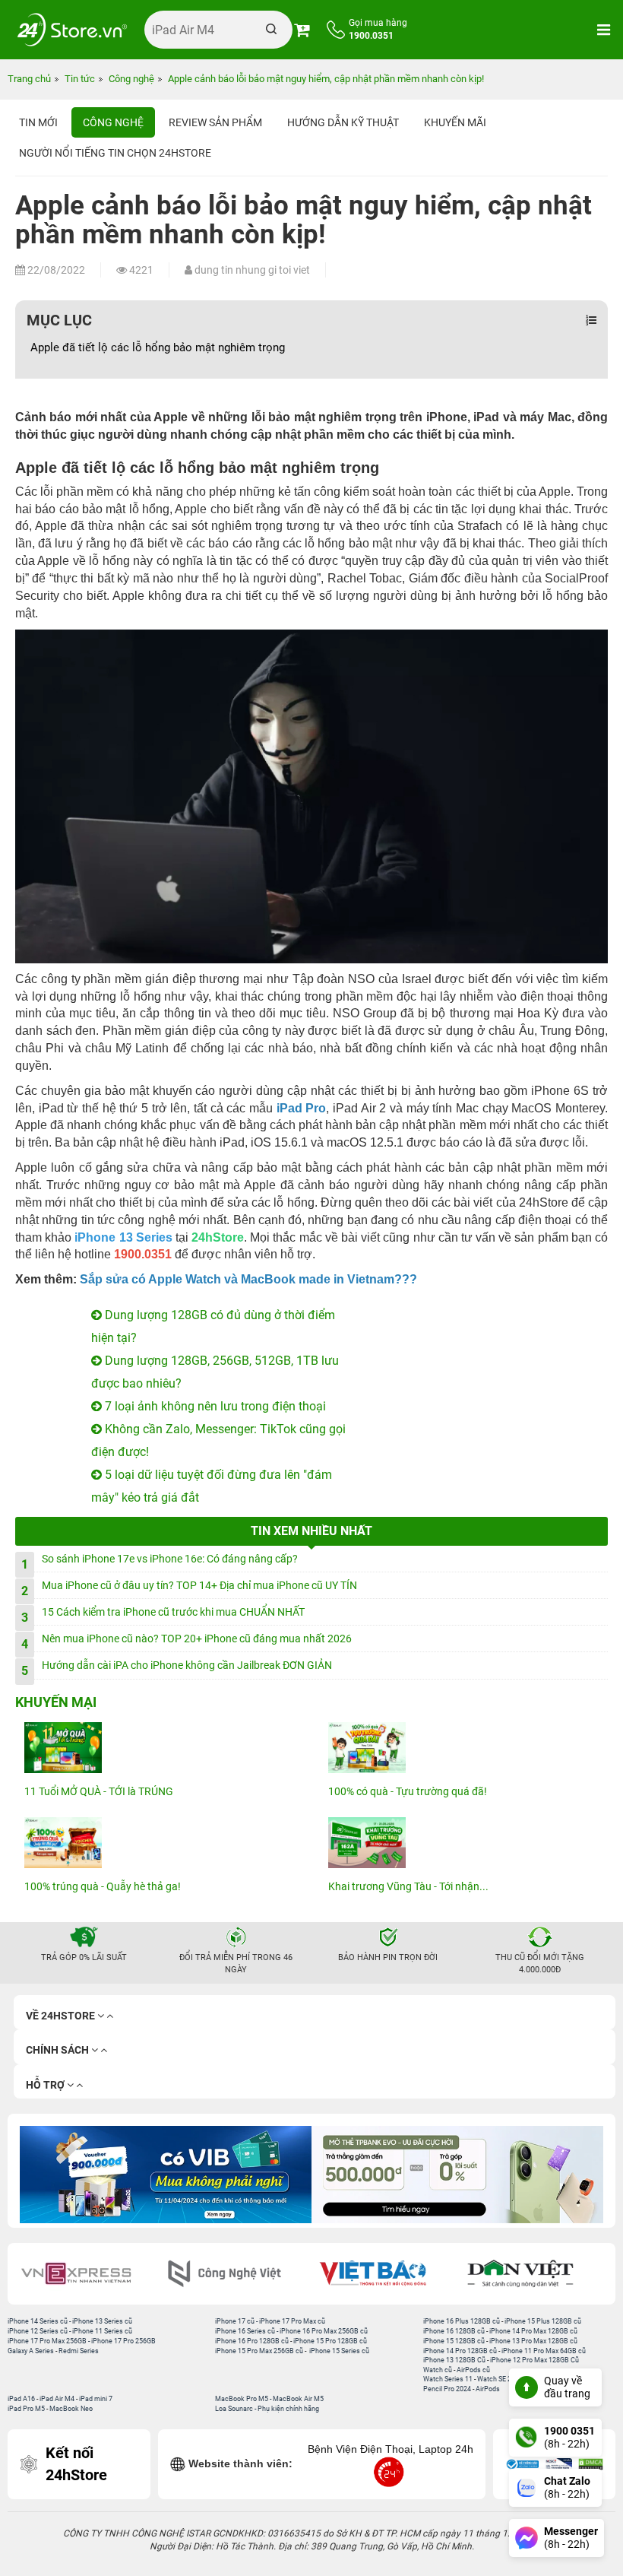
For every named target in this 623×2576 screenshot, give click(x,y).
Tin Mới (38, 122)
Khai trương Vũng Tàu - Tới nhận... (408, 1886)
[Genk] (534, 2274)
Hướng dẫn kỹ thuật (343, 122)
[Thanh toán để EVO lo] (457, 2175)
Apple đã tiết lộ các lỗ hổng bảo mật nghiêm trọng (158, 347)
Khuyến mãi (455, 122)
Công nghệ (113, 122)
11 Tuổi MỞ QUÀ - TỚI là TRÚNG (99, 1791)
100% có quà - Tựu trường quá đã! (408, 1791)
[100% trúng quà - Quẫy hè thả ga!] (160, 1843)
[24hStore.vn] (72, 30)
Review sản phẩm (215, 122)
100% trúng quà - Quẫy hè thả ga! (103, 1886)
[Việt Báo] (237, 2274)
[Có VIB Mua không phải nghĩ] (166, 2175)
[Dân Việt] (386, 2274)
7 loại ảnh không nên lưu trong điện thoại (214, 1406)
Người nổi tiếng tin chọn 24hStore (115, 153)
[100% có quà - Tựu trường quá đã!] (463, 1748)
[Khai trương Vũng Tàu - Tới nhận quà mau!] (463, 1843)
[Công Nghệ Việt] (89, 2274)
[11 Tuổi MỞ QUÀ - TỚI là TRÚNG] (160, 1748)
